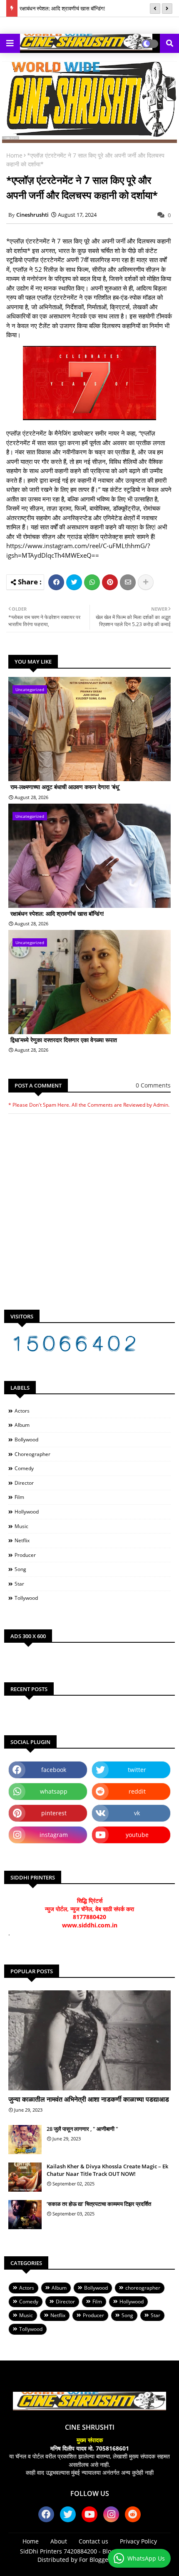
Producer (25, 1555)
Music (21, 1526)
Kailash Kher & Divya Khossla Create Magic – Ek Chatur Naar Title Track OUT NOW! (107, 2170)
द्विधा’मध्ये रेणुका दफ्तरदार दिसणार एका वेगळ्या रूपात (64, 1040)
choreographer (32, 1454)
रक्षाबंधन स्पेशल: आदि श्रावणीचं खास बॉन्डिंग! (62, 8)
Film (19, 1497)
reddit (137, 1791)
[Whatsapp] (92, 582)
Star (19, 1584)
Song (20, 1569)
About (59, 2541)
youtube (137, 1835)
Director (24, 1483)
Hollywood (27, 1512)
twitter (137, 1770)
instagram (54, 1835)
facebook (54, 1770)
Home (14, 155)
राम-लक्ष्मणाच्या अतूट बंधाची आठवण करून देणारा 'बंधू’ (65, 787)
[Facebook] (56, 582)
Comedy (24, 1468)
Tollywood (26, 1598)
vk (137, 1813)
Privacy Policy (138, 2541)
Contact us (93, 2541)
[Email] (128, 582)
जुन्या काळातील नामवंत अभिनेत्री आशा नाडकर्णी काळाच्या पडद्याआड (89, 2099)
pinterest (54, 1813)
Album (22, 1425)
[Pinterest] (110, 582)
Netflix (22, 1540)
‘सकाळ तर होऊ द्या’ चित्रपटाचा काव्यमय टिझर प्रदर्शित (99, 2204)
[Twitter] (74, 582)
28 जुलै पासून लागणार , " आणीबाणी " (82, 2129)
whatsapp (54, 1791)
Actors (22, 1411)
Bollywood (26, 1440)
